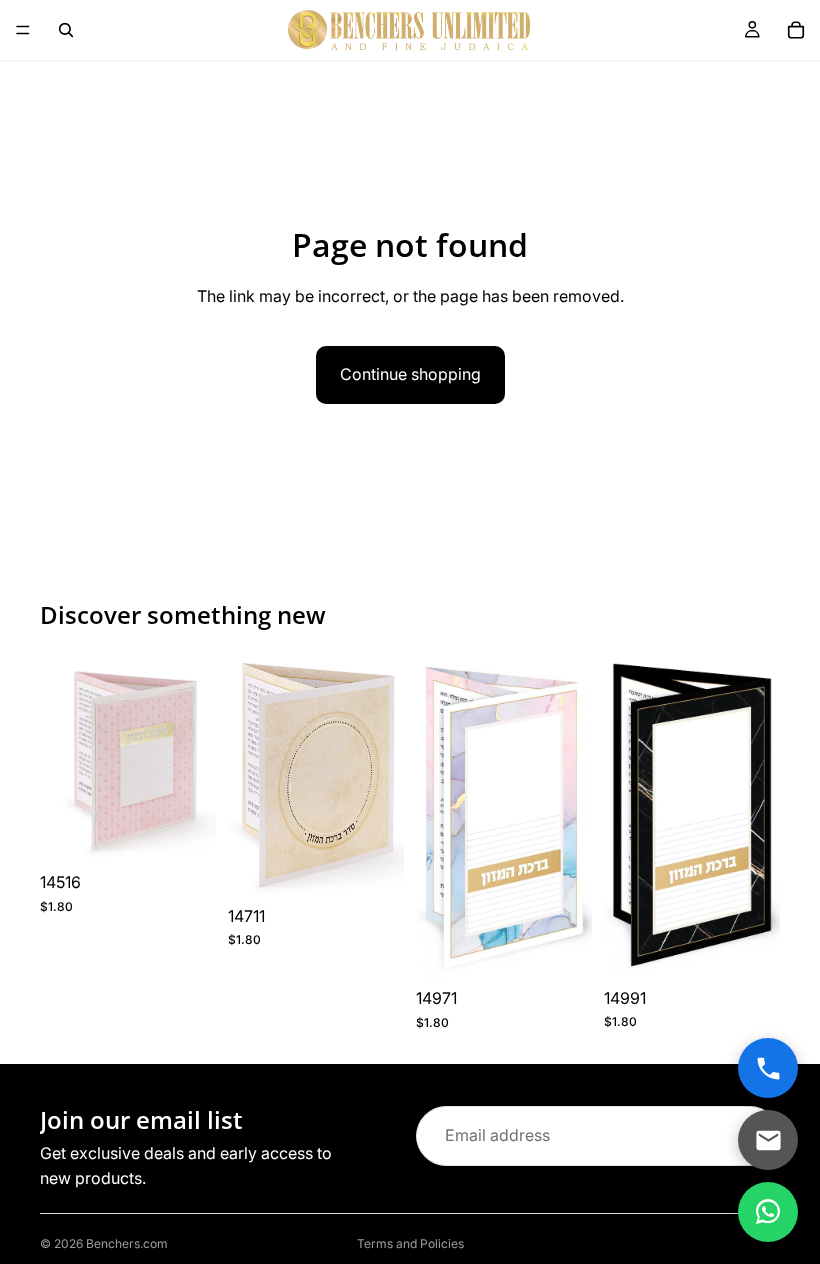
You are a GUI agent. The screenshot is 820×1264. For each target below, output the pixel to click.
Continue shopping (410, 374)
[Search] (66, 30)
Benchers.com (127, 1243)
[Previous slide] (250, 775)
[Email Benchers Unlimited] (768, 1140)
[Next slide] (382, 775)
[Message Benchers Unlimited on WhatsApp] (768, 1212)
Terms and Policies (410, 1243)
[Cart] (796, 30)
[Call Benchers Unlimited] (768, 1068)
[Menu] (23, 30)
